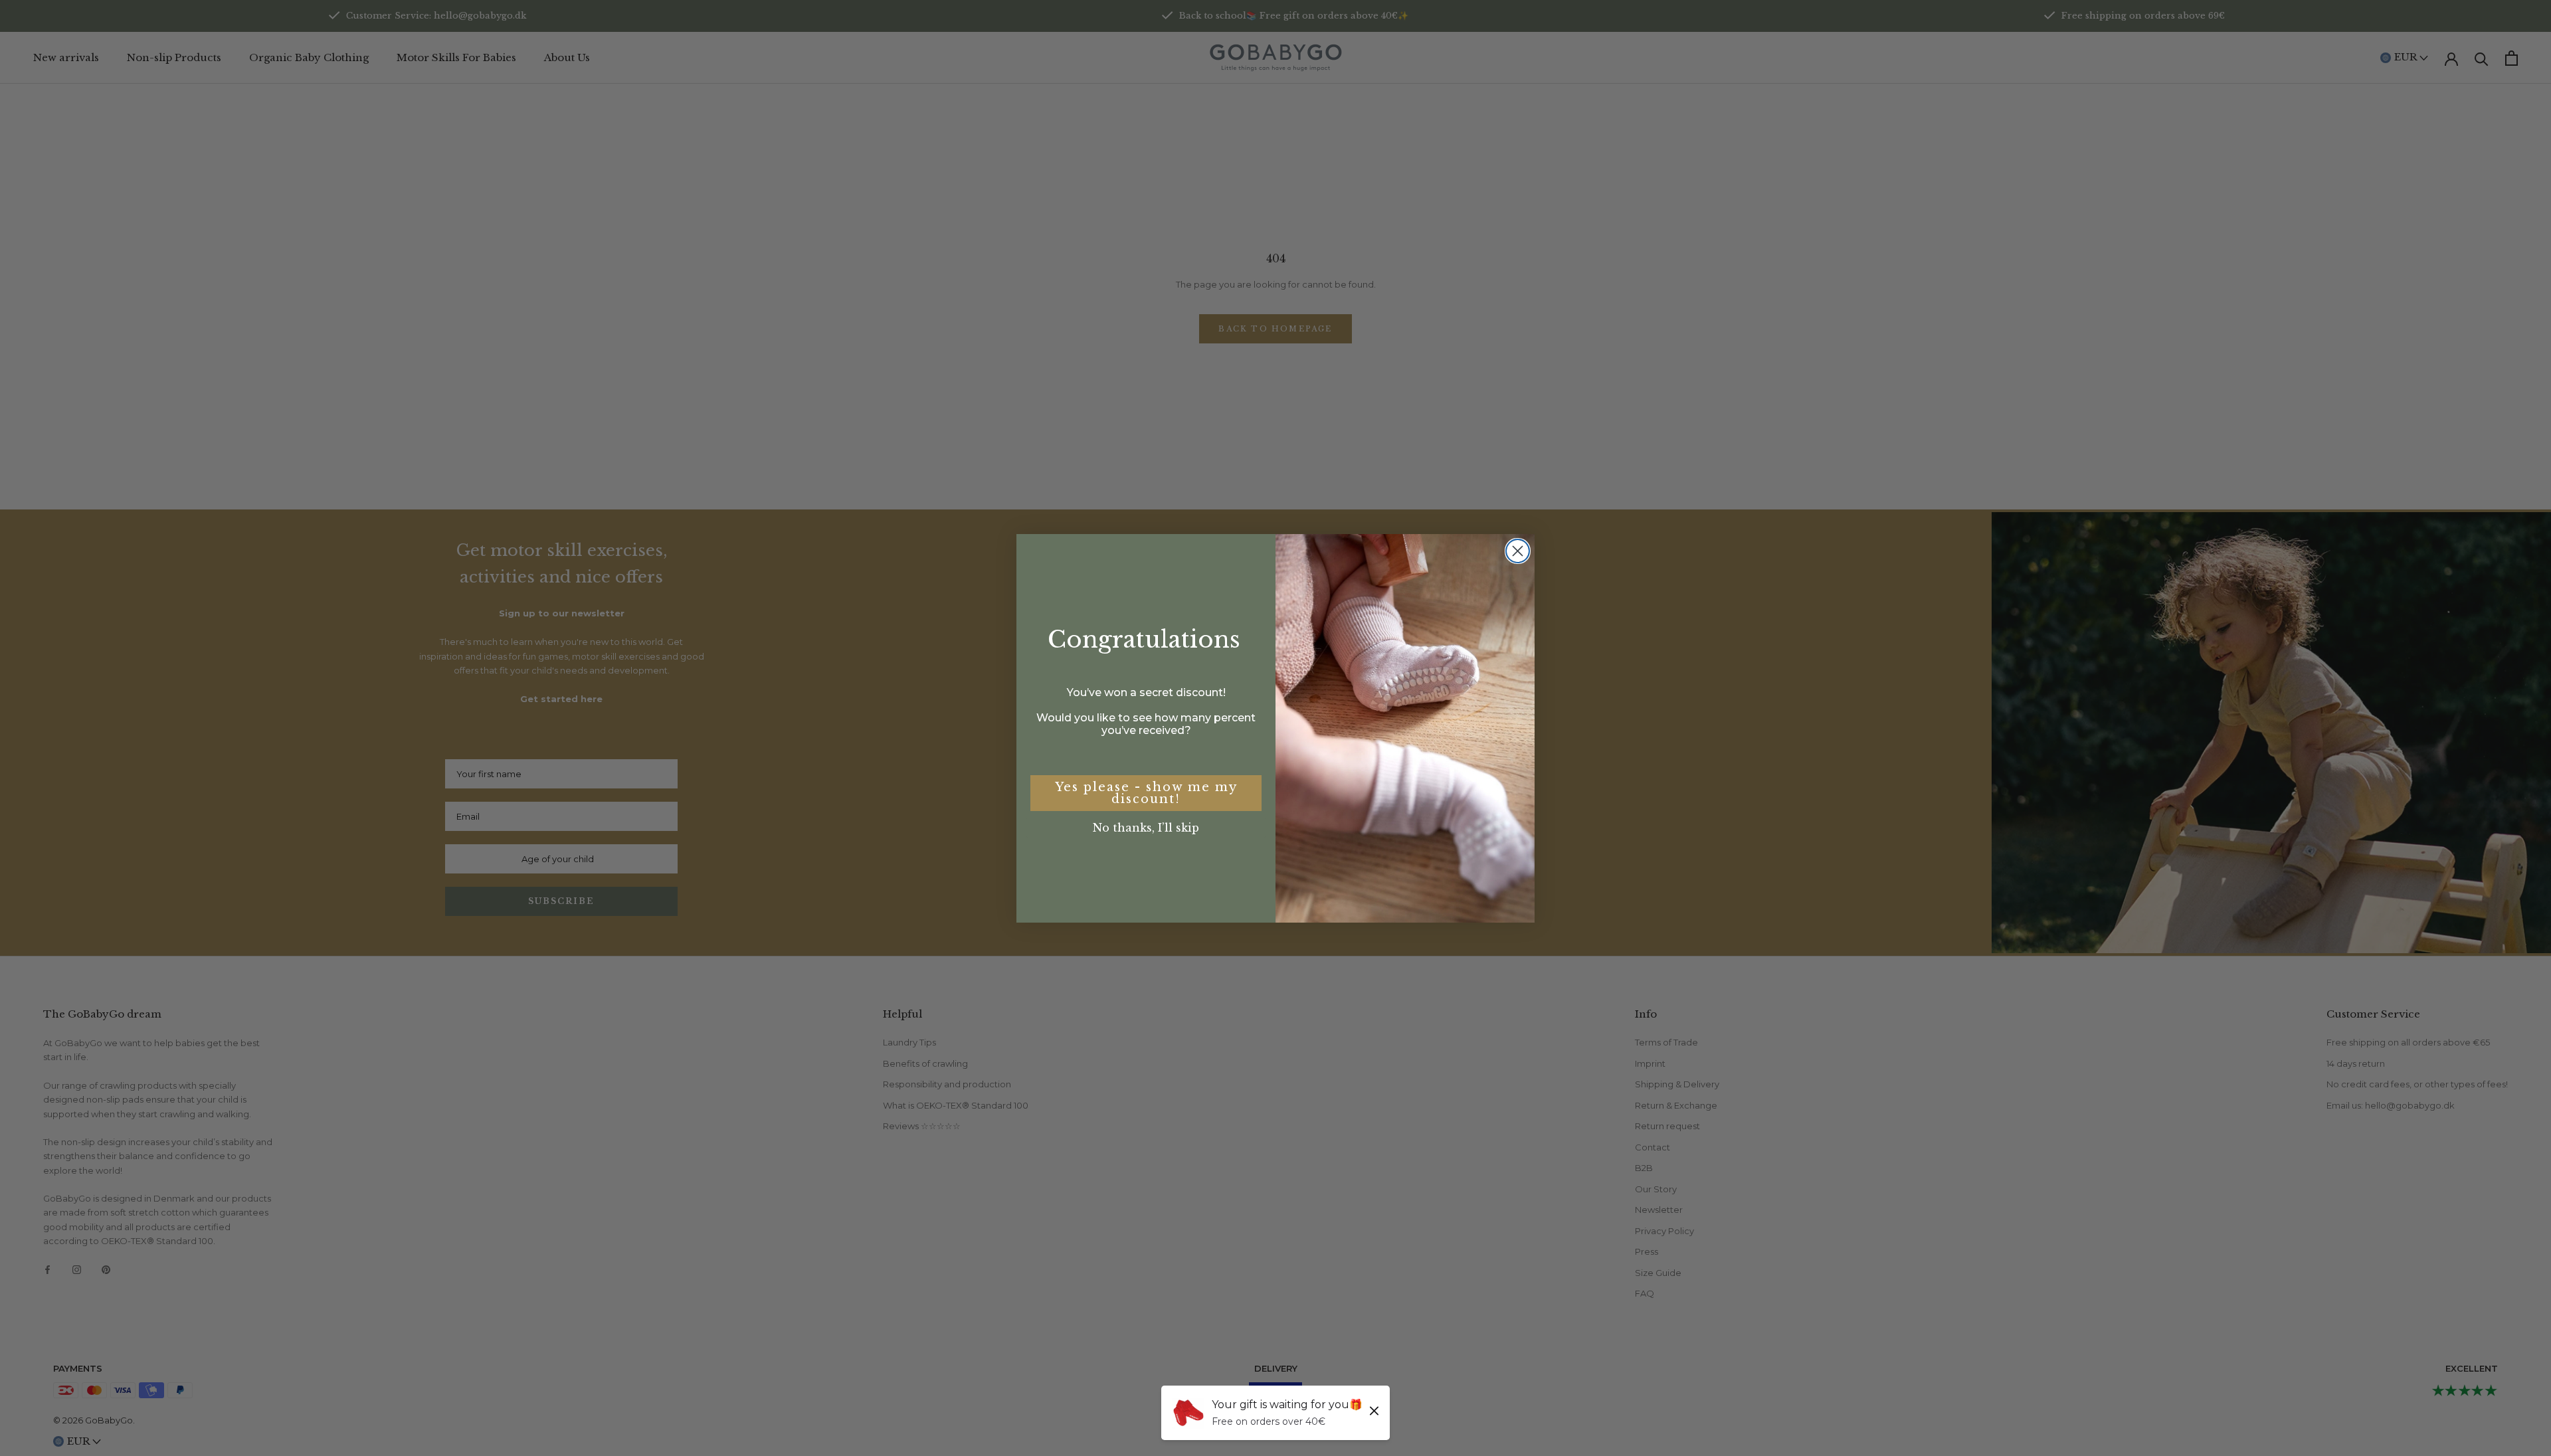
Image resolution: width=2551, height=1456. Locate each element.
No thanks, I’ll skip (1146, 828)
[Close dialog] (1518, 551)
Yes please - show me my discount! (1146, 793)
